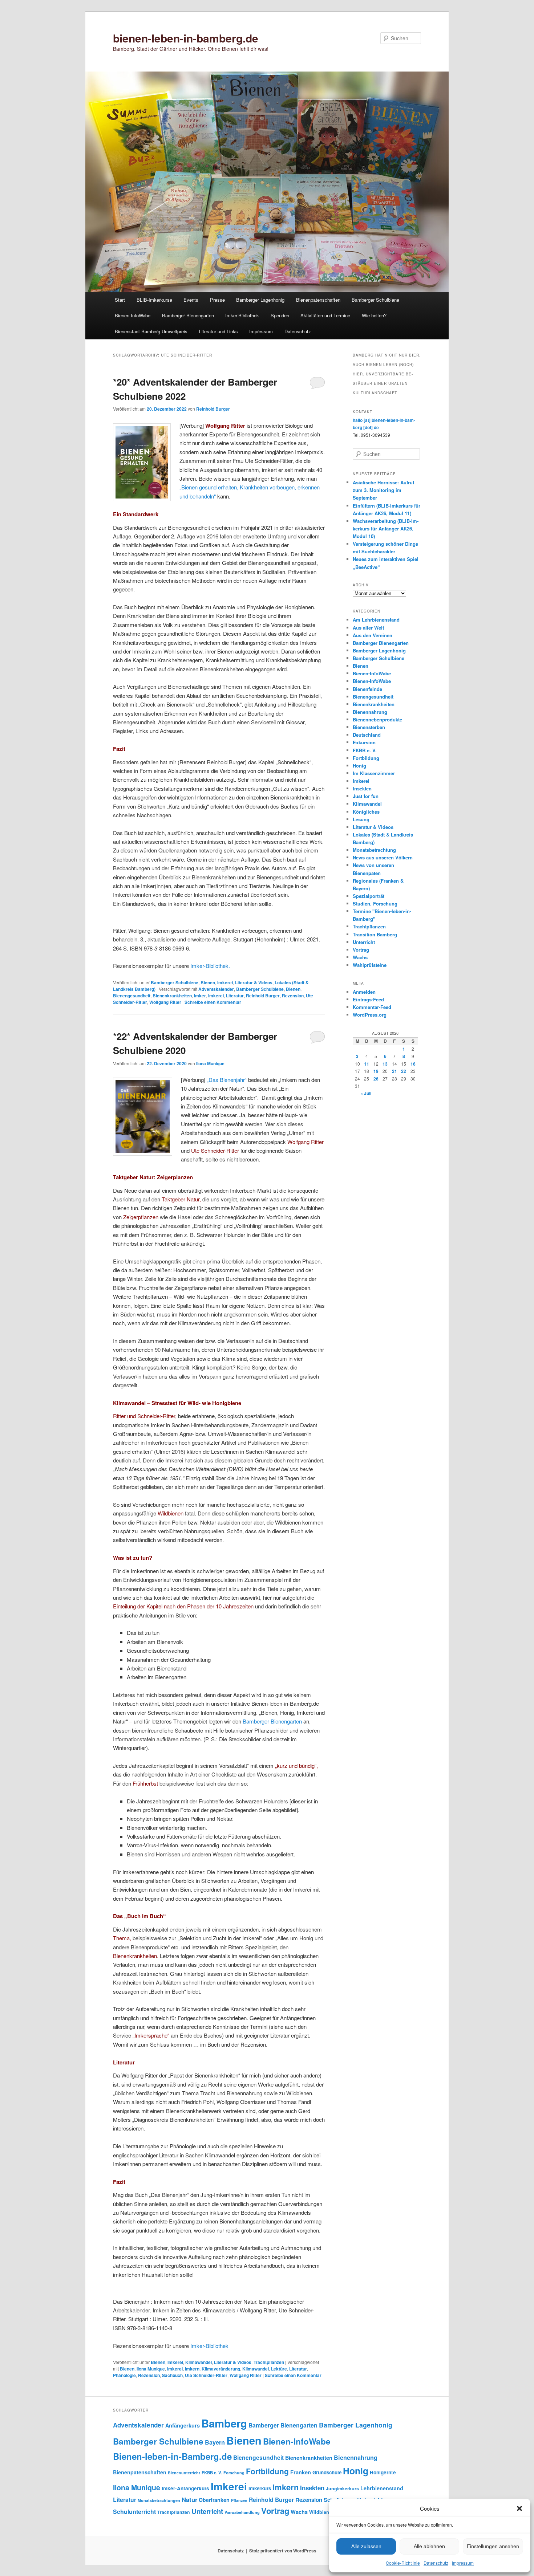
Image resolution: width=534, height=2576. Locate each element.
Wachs (360, 957)
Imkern (192, 2369)
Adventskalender (216, 989)
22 (404, 1071)
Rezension (293, 996)
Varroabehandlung (242, 2512)
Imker (200, 996)
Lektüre (279, 2369)
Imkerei (225, 982)
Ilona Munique (210, 1063)
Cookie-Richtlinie (403, 2563)
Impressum (463, 2563)
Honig (359, 766)
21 (395, 1071)
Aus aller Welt (368, 628)
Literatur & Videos (254, 982)
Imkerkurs (260, 2488)
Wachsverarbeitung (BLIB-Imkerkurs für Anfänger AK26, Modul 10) (386, 528)
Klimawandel (199, 2362)
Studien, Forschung (375, 904)
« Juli (366, 1093)
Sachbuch (172, 2375)
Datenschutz (436, 2563)
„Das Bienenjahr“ (227, 1080)
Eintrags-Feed (368, 999)
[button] (519, 2508)
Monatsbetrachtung (374, 850)
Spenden (280, 315)
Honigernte (383, 2472)
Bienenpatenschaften (318, 300)
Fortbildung (366, 758)
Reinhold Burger (213, 409)
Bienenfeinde (367, 689)
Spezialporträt (369, 896)
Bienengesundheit (132, 996)
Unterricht (364, 942)
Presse (217, 300)
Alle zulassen (366, 2546)
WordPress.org (370, 1015)
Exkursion (364, 742)
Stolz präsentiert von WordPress (283, 2551)
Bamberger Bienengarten (188, 315)
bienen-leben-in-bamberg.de (186, 38)
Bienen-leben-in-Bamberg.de (172, 2456)
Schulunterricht (134, 2512)
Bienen (208, 982)
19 (376, 1071)
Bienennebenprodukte (377, 719)
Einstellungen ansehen (493, 2546)
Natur (189, 2499)
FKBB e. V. (365, 750)
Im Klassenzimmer (374, 773)
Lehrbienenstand (382, 2488)
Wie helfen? (374, 315)
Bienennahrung (370, 712)
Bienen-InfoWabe (133, 315)
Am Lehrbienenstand (376, 620)
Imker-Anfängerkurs (185, 2488)
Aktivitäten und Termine (325, 315)
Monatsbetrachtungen (159, 2500)
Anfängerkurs (183, 2425)
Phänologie (124, 2375)
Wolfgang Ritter (165, 1002)
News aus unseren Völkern (383, 857)
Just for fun (366, 796)
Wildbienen (322, 2512)
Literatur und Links (219, 331)
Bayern (215, 2442)
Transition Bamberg (375, 934)
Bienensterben (369, 727)
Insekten (362, 788)
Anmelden (364, 992)
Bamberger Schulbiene (375, 300)
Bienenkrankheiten (172, 996)
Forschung (234, 2473)
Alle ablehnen (429, 2546)
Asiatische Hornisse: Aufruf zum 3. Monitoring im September (383, 490)
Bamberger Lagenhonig (260, 300)
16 (413, 1064)
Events (191, 300)
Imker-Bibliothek (242, 315)
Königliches (366, 812)
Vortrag (361, 950)
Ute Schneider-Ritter (206, 2375)
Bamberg (224, 2423)
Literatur (235, 996)
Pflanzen (239, 2500)
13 (385, 1064)
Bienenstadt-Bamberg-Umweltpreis (151, 331)
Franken (301, 2472)
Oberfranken (214, 2500)
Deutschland (367, 735)
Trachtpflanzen (269, 2362)
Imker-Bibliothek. (210, 966)
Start (120, 300)
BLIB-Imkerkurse (154, 300)
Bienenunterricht (184, 2473)
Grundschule (327, 2472)
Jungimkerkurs (342, 2488)
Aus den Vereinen (373, 635)
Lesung (361, 819)
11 (367, 1064)
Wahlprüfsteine (370, 965)
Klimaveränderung (221, 2369)
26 (376, 1079)
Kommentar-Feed (372, 1007)
